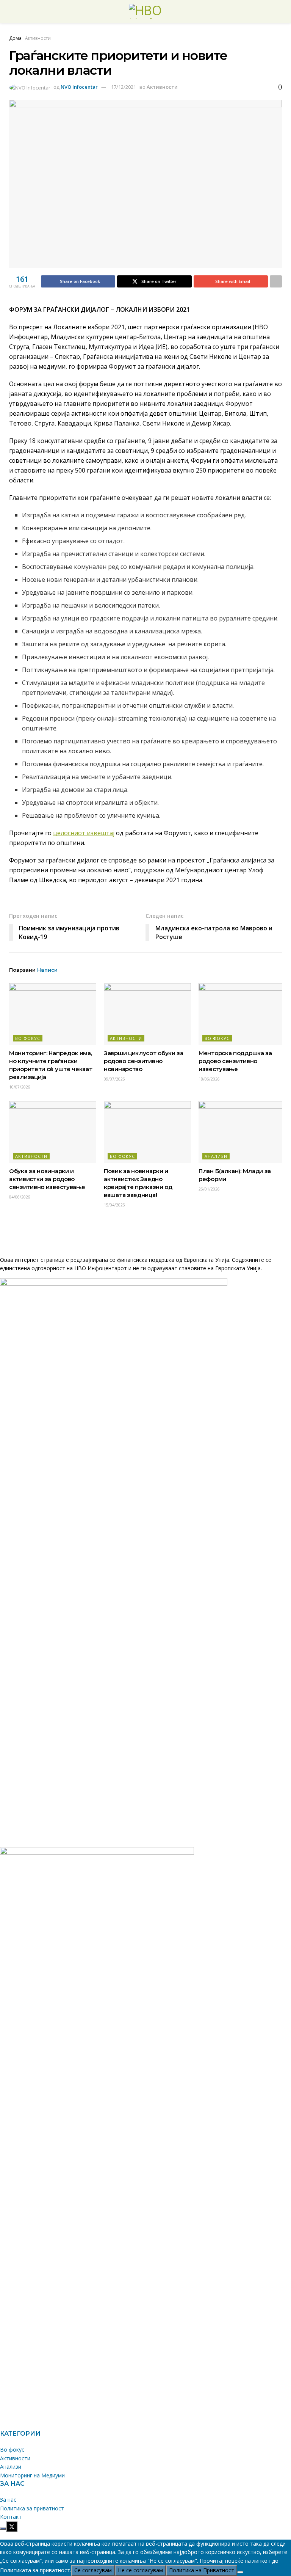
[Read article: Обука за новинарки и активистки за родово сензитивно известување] (53, 1132)
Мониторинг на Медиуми (32, 2475)
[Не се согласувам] (240, 2572)
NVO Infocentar (79, 87)
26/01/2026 (209, 1189)
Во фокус (28, 1038)
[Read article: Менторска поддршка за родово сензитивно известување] (242, 1014)
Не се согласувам (140, 2570)
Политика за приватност (32, 2508)
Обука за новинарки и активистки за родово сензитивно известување (47, 1179)
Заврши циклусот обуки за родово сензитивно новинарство (144, 1061)
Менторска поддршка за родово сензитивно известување (235, 1061)
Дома (15, 38)
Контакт (11, 2517)
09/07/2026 (114, 1079)
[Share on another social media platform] (276, 281)
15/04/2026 (114, 1205)
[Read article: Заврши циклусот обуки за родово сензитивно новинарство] (147, 1014)
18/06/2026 (209, 1079)
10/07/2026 (20, 1087)
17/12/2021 (124, 87)
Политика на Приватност (202, 2570)
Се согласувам (93, 2570)
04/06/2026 (20, 1197)
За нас (8, 2500)
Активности (38, 38)
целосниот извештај (84, 833)
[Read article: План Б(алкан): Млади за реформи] (242, 1132)
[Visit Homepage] (145, 11)
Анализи (216, 1156)
